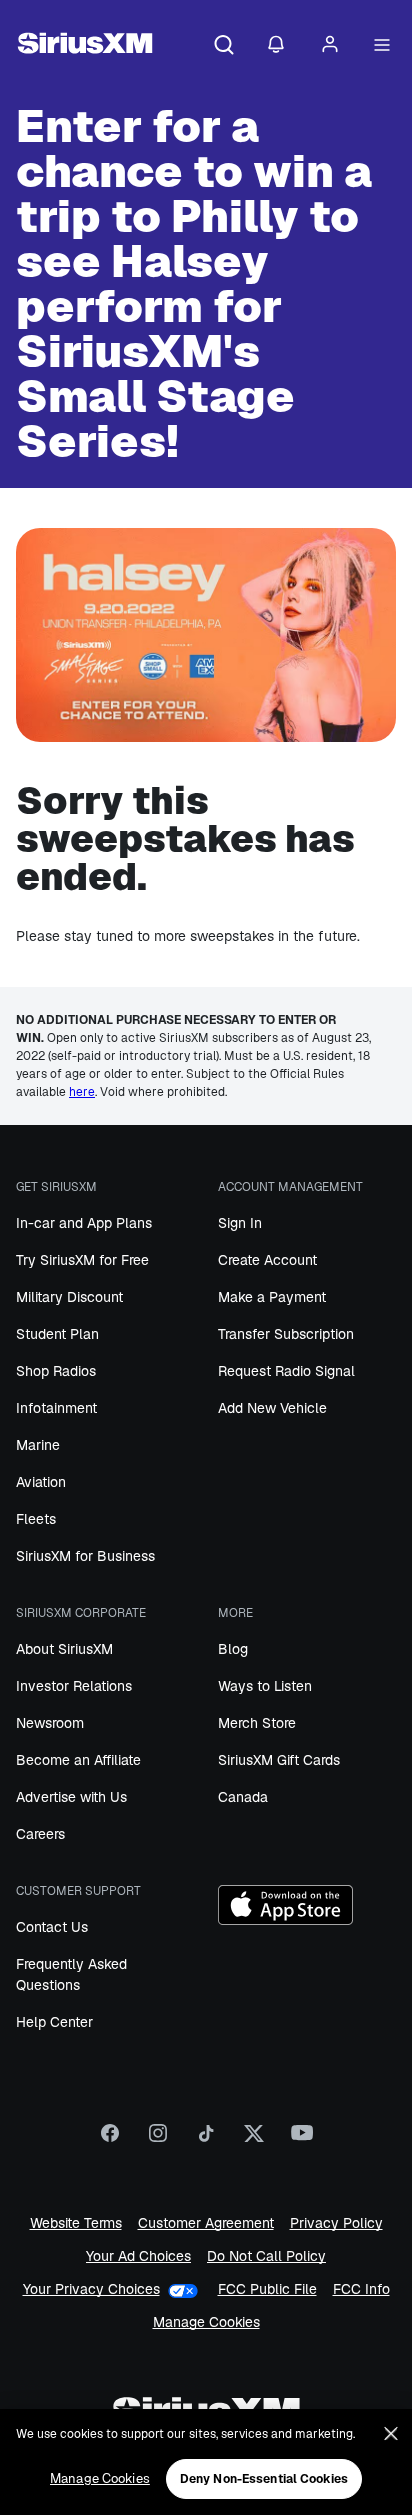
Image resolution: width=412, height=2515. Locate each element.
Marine (38, 1445)
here (82, 1092)
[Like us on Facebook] (110, 2140)
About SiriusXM (64, 1649)
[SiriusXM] (85, 46)
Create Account (267, 1260)
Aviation (41, 1482)
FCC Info (361, 2289)
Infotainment (56, 1408)
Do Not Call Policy (266, 2256)
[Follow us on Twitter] (254, 2140)
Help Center (54, 2022)
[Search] (224, 46)
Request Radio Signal (286, 1371)
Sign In (240, 1223)
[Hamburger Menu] (382, 46)
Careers (40, 1834)
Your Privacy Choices (91, 2289)
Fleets (36, 1519)
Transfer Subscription (286, 1334)
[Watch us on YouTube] (302, 2140)
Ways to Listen (265, 1686)
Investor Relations (74, 1686)
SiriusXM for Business (85, 1556)
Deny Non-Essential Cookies (264, 2479)
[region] (206, 2462)
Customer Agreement (206, 2223)
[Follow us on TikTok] (206, 2140)
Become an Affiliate (78, 1760)
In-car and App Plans (84, 1223)
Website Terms (76, 2223)
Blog (233, 1649)
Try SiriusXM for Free (82, 1260)
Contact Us (52, 1927)
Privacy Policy (336, 2223)
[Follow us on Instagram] (158, 2140)
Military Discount (69, 1297)
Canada (243, 1797)
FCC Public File (267, 2289)
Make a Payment (272, 1297)
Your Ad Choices (138, 2256)
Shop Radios (56, 1371)
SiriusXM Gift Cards (279, 1760)
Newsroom (50, 1723)
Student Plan (57, 1334)
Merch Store (257, 1723)
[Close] (391, 2434)
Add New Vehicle (272, 1408)
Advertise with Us (71, 1797)
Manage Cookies (206, 2322)
